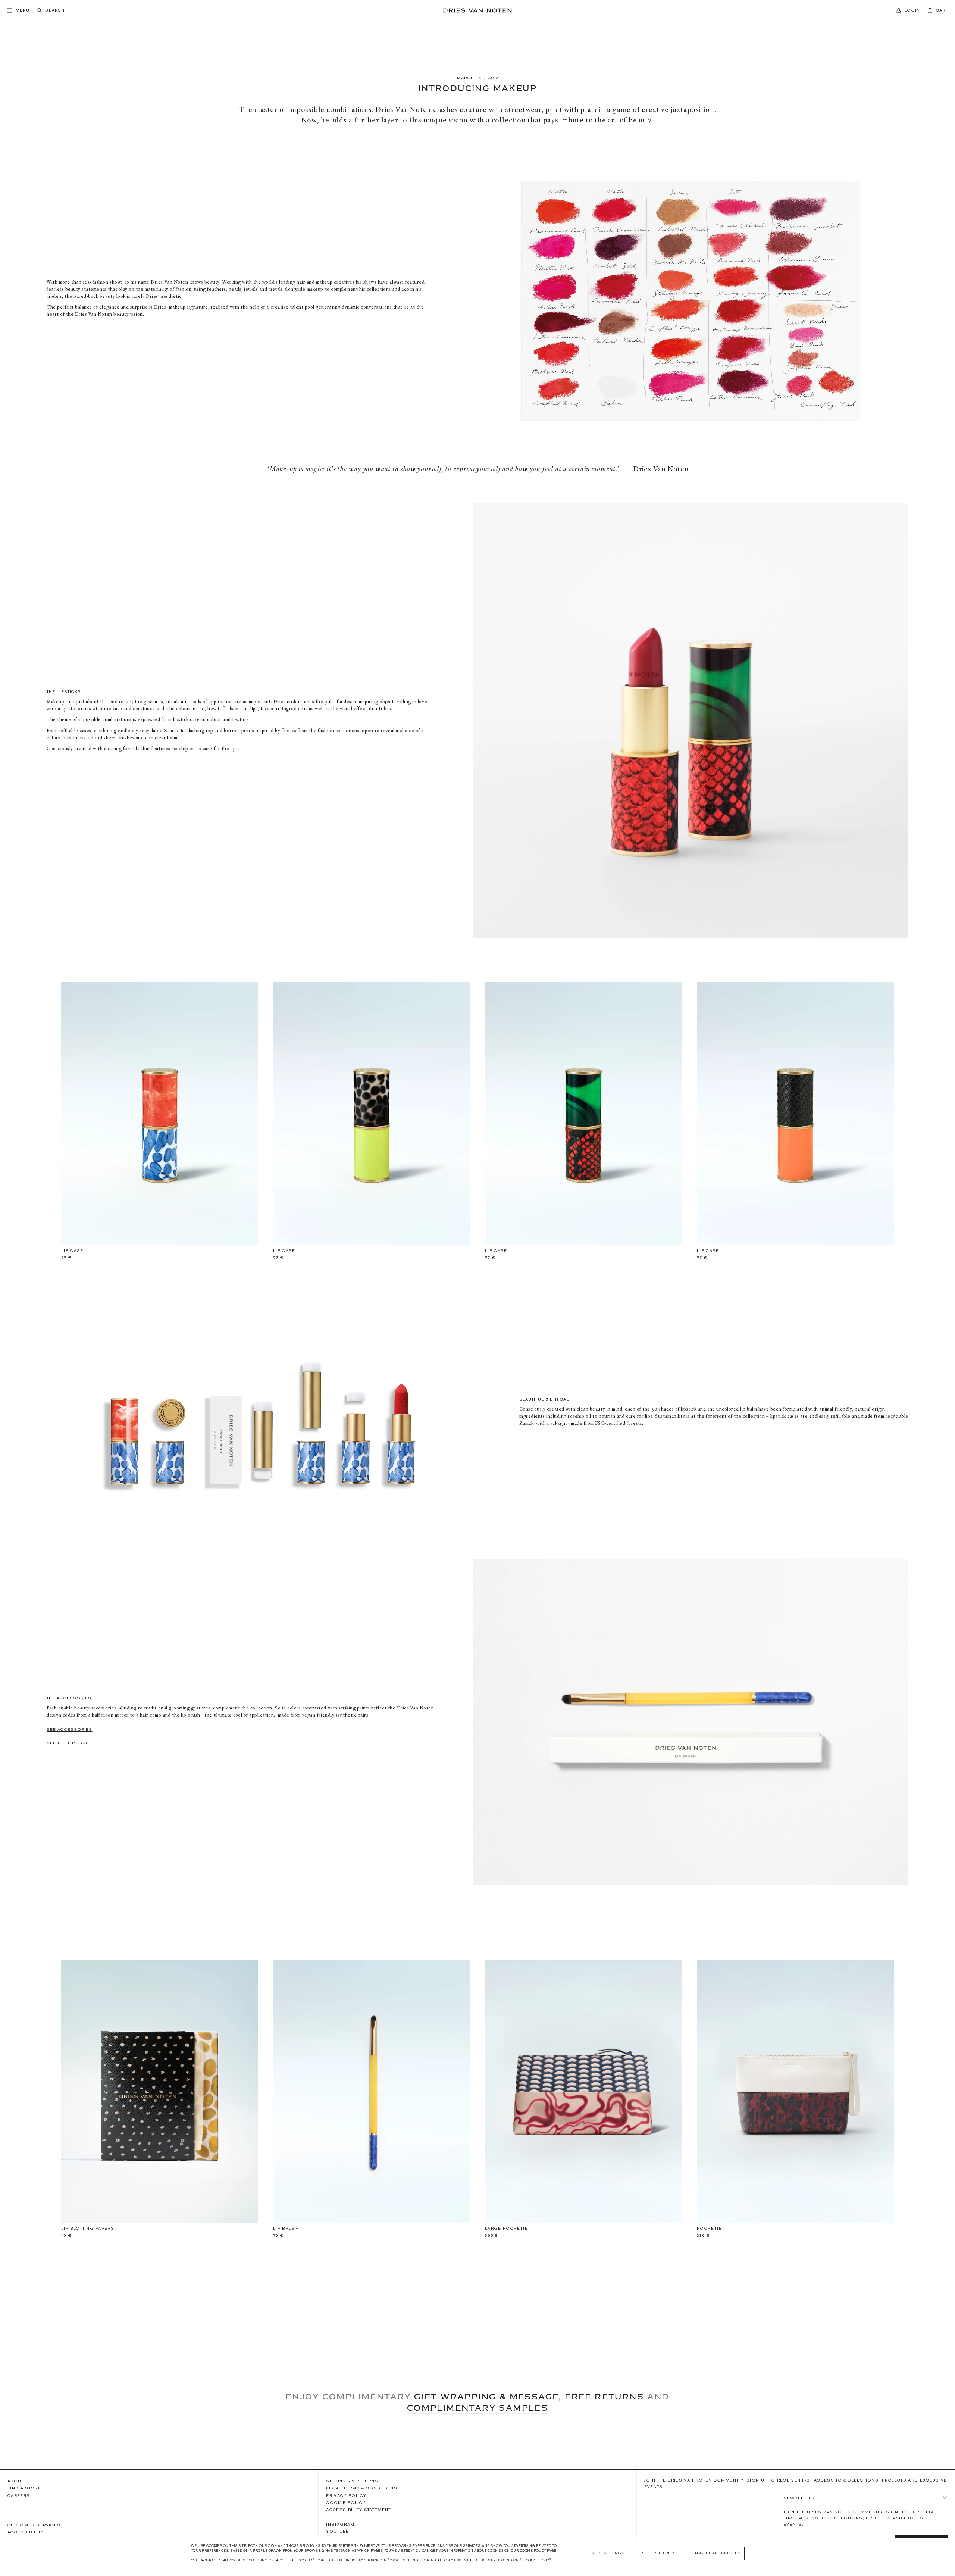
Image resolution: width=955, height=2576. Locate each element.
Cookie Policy (346, 2502)
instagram (340, 2524)
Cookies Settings (604, 2553)
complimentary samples (477, 2408)
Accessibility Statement (358, 2510)
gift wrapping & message (486, 2397)
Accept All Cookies (718, 2553)
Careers (19, 2495)
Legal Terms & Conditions (362, 2488)
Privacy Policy (346, 2495)
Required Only (657, 2553)
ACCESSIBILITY (26, 2532)
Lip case (72, 1251)
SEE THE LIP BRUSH (70, 1743)
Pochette (710, 2228)
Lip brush (286, 2228)
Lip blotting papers (88, 2228)
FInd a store (24, 2488)
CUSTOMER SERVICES (34, 2525)
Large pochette (506, 2228)
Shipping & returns (352, 2481)
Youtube (337, 2531)
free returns (604, 2397)
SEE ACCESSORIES (70, 1729)
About (16, 2481)
